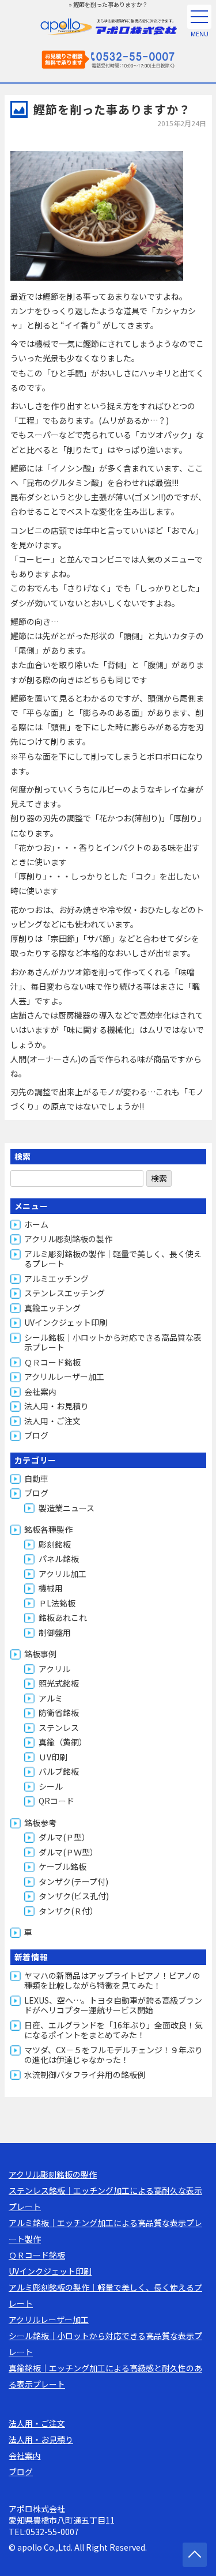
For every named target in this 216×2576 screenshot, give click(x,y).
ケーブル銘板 (62, 1866)
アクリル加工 (62, 1574)
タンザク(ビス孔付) (74, 1896)
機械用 (51, 1588)
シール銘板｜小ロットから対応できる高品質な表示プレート (113, 1342)
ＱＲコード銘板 (52, 1362)
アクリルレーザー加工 (64, 1376)
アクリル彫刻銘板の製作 (68, 1239)
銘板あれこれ (63, 1617)
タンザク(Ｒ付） (68, 1911)
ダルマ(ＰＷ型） (68, 1852)
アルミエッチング (56, 1278)
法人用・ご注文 (52, 1421)
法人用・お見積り (56, 1406)
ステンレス (59, 1728)
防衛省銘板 (59, 1713)
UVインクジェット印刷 (66, 1322)
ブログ (36, 1435)
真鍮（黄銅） (63, 1742)
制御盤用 (55, 1632)
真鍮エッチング (52, 1308)
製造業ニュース (67, 1508)
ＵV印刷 (53, 1757)
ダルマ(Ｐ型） (64, 1837)
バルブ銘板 (59, 1771)
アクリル (54, 1669)
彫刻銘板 (55, 1544)
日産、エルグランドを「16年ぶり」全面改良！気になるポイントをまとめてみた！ (113, 2030)
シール (51, 1786)
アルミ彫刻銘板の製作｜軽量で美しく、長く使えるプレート (113, 1259)
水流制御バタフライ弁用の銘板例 (85, 2075)
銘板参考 (40, 1823)
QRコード (56, 1801)
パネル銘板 (59, 1559)
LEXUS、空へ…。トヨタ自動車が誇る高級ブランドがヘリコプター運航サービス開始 (113, 2005)
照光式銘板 (59, 1683)
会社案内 (40, 1391)
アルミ (51, 1698)
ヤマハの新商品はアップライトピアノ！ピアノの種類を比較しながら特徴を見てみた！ (112, 1981)
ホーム (36, 1224)
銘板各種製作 (48, 1529)
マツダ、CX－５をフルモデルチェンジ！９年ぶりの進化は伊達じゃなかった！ (113, 2055)
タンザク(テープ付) (73, 1881)
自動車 (36, 1479)
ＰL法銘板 (57, 1603)
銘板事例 (40, 1654)
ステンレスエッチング (65, 1293)
